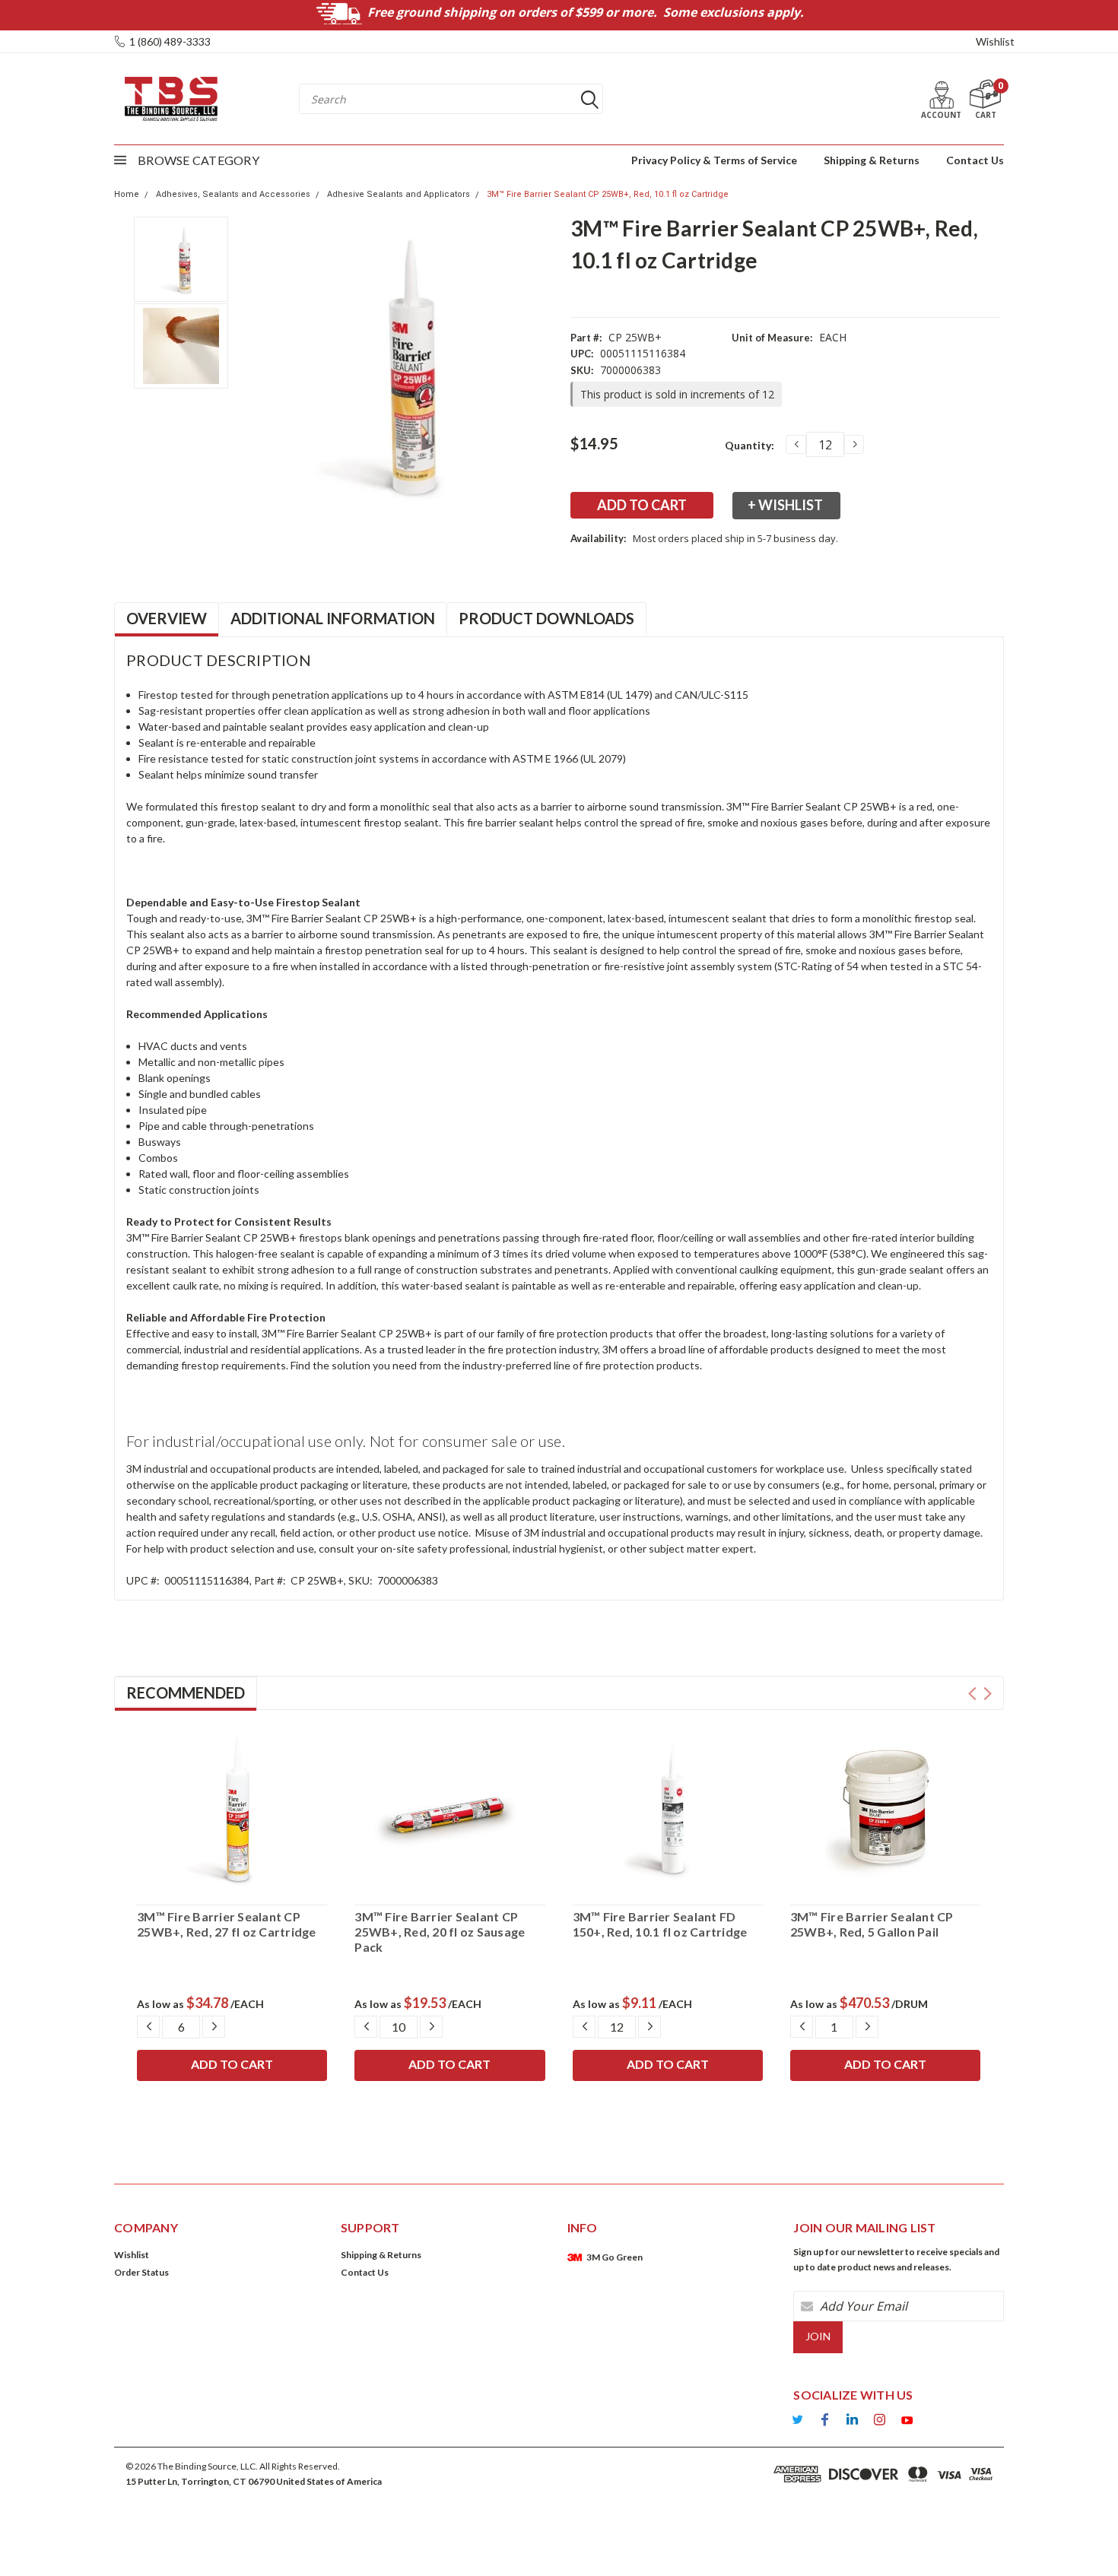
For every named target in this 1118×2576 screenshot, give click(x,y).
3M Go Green (615, 2257)
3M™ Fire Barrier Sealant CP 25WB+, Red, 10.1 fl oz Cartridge (608, 194)
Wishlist (995, 41)
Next (988, 1694)
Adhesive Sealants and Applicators (399, 194)
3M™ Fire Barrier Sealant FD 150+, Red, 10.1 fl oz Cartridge (660, 1924)
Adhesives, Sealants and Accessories (233, 194)
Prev (972, 1694)
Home (127, 194)
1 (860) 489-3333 (170, 41)
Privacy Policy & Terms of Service (714, 160)
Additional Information (333, 618)
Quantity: (750, 445)
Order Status (141, 2272)
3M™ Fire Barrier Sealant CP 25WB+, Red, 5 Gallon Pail (872, 1924)
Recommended (186, 1692)
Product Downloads (546, 618)
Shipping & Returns (872, 160)
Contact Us (975, 160)
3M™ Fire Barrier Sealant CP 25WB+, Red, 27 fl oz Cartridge (227, 1924)
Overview (167, 618)
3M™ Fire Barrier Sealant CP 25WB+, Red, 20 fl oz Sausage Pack (440, 1932)
